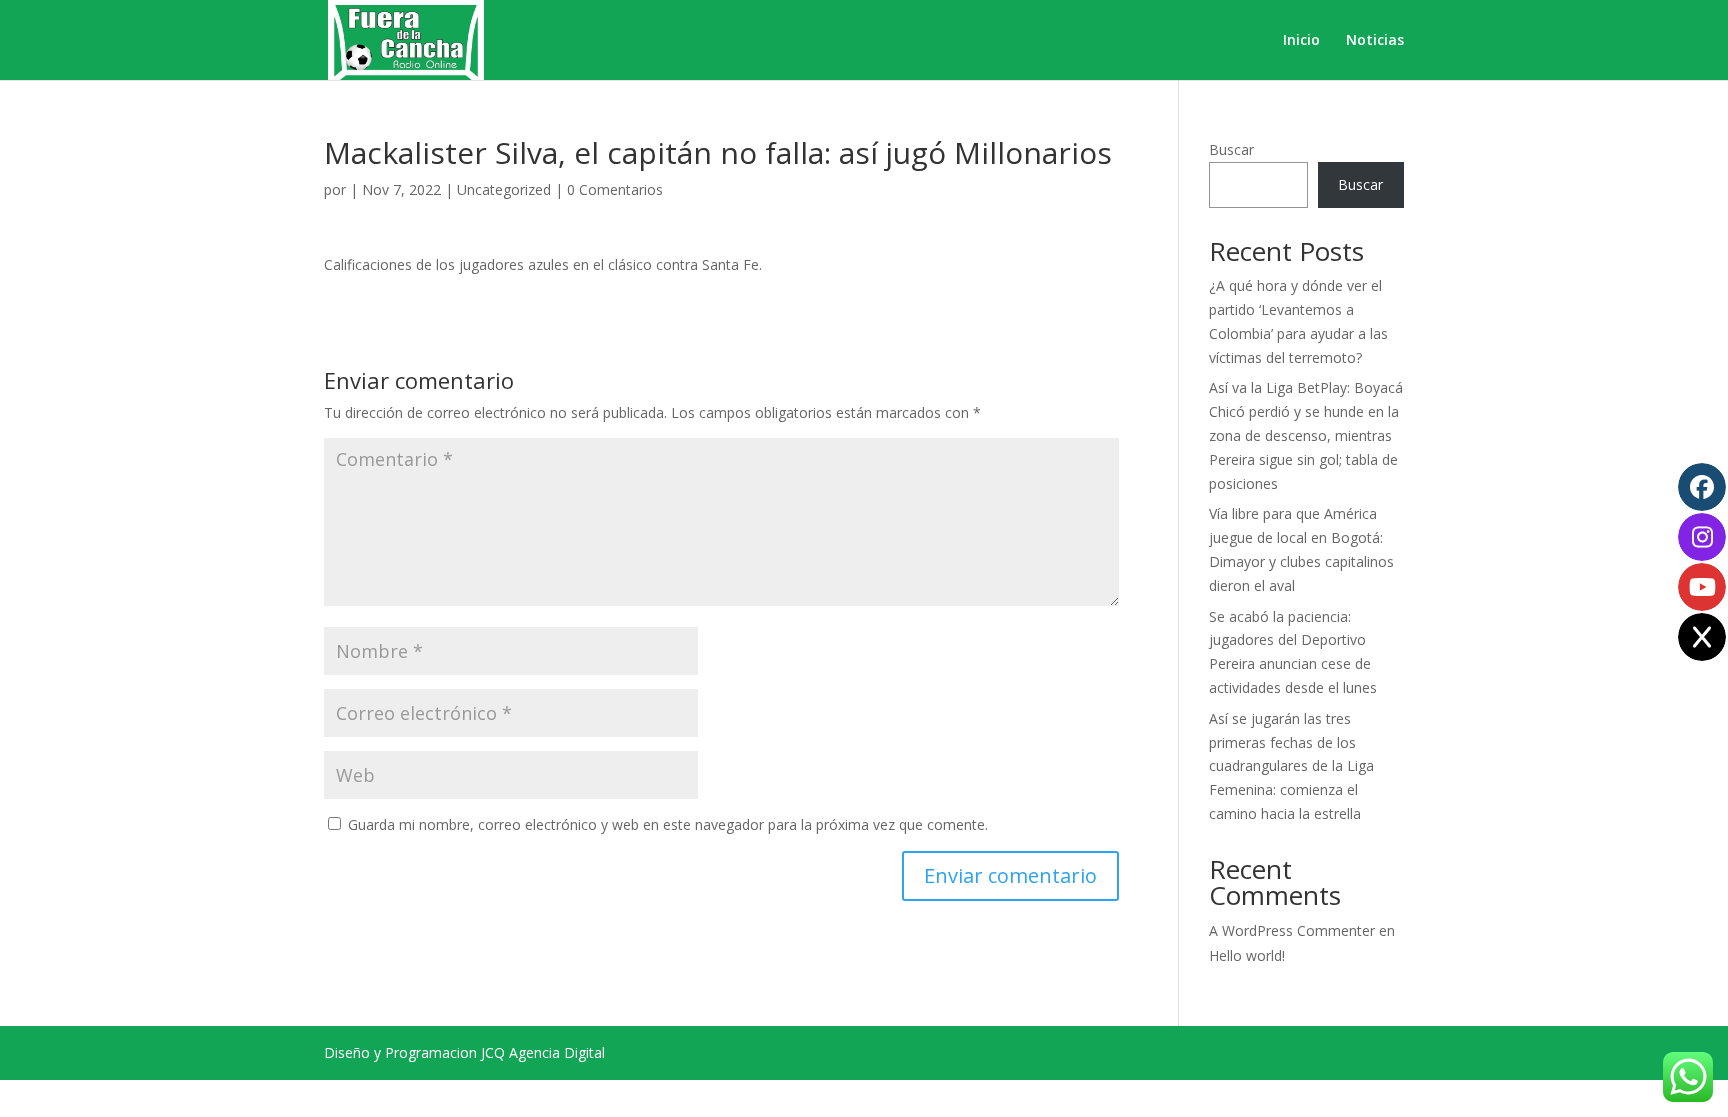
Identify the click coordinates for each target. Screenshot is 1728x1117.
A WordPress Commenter (1292, 930)
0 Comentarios (615, 189)
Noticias (1375, 41)
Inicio (1301, 41)
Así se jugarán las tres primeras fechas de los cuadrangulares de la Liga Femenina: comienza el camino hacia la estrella (1291, 766)
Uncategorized (504, 189)
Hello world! (1247, 955)
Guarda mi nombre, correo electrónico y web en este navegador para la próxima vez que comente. (668, 824)
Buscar (1231, 149)
